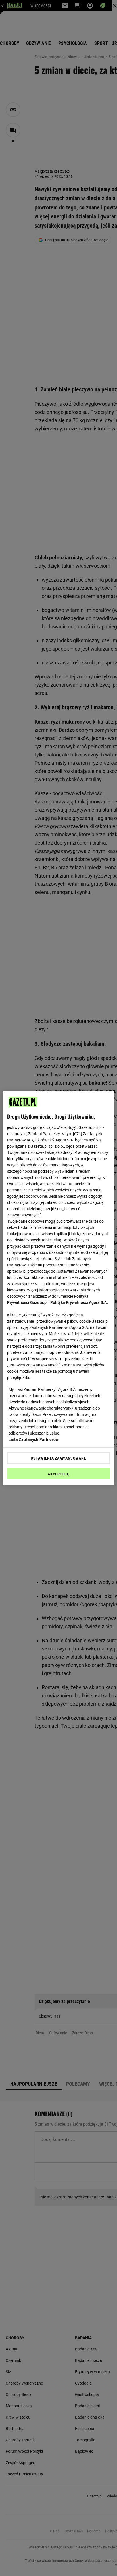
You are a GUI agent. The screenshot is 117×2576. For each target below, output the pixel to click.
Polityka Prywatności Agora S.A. (79, 1302)
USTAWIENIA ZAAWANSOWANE (58, 1458)
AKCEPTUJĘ (58, 1474)
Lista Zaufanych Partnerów (34, 1439)
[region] (58, 1288)
